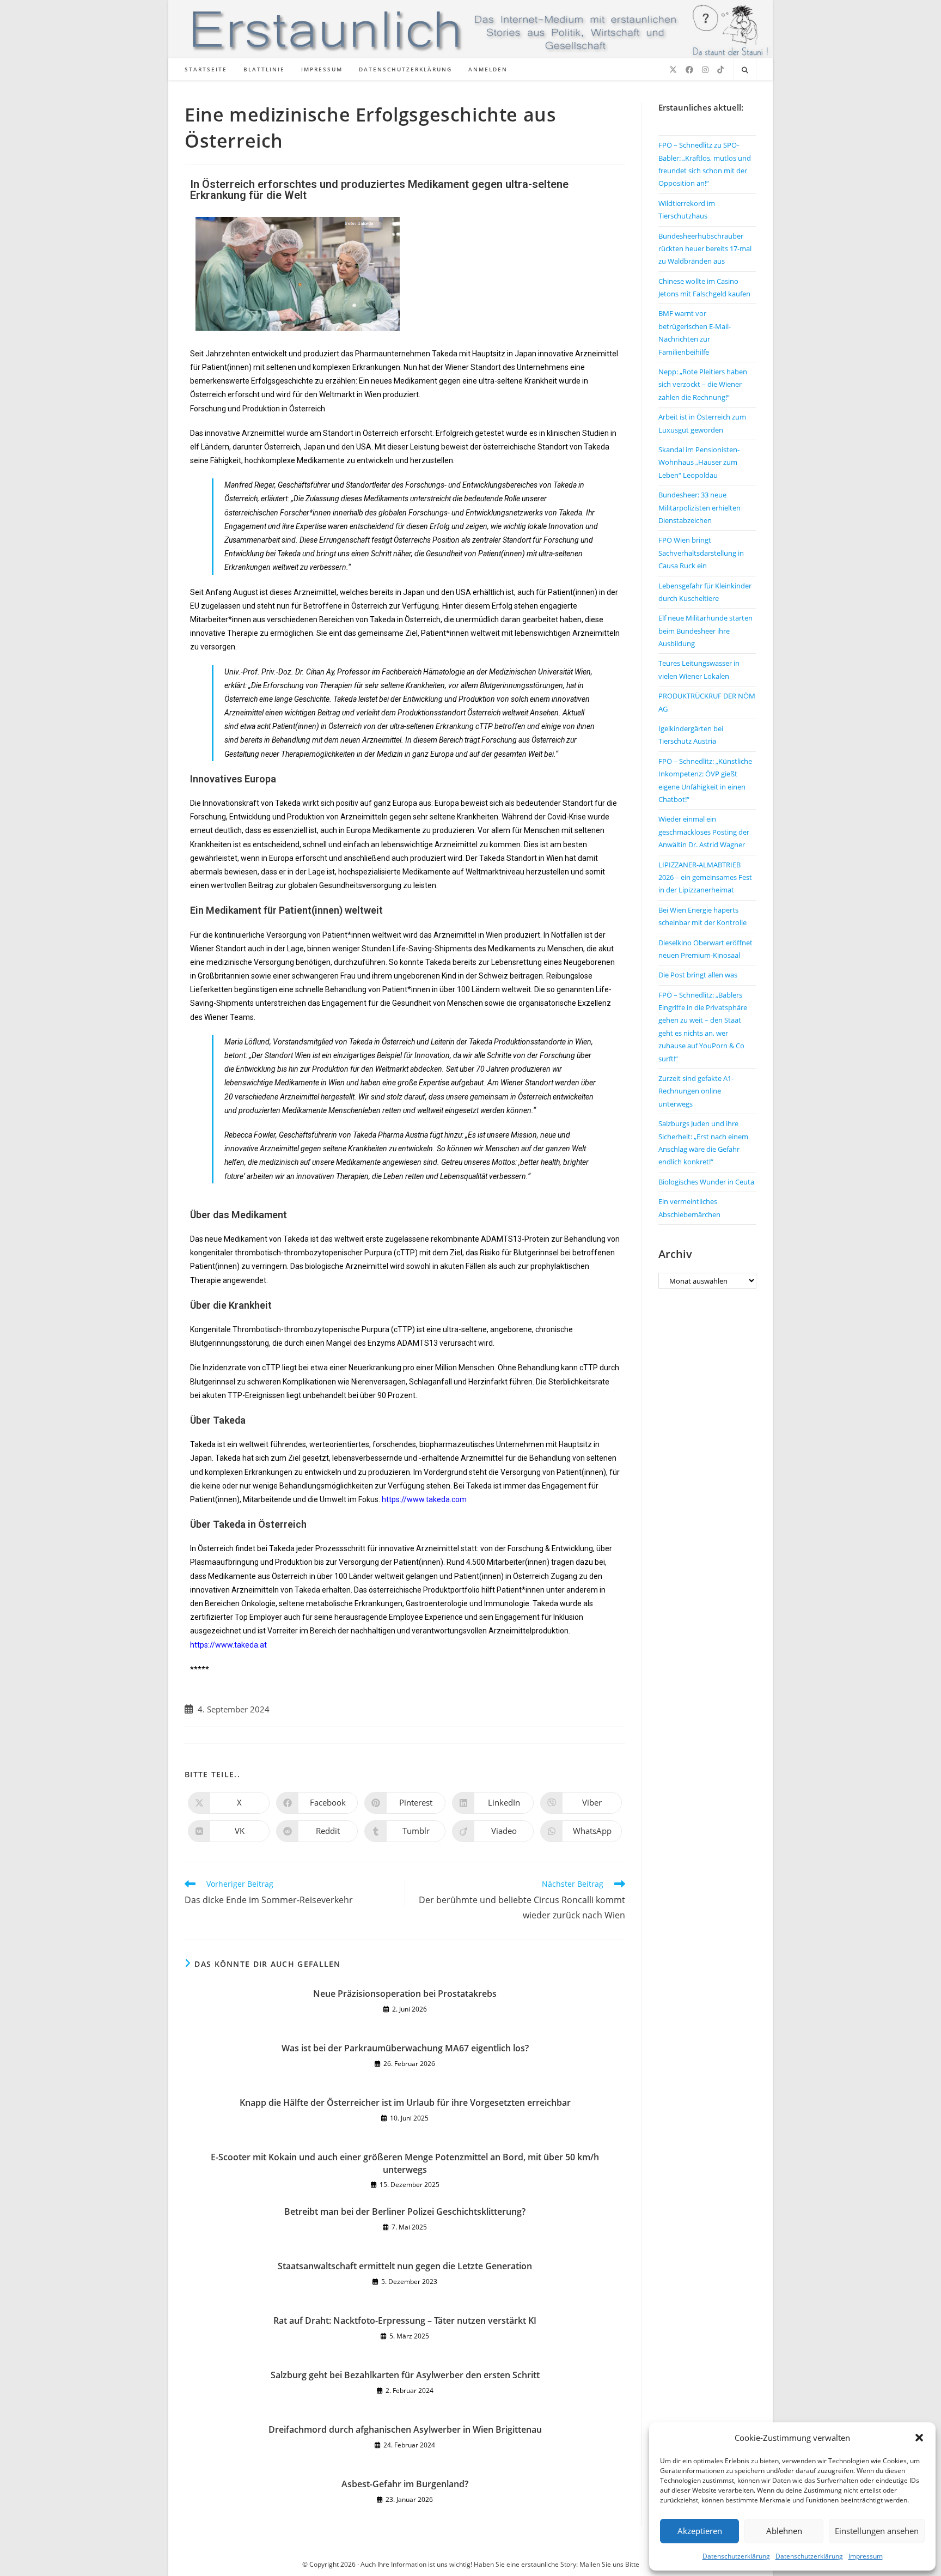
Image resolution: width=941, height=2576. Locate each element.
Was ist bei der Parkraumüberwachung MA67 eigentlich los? (405, 2048)
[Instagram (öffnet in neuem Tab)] (705, 70)
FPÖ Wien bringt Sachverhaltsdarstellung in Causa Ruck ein (701, 553)
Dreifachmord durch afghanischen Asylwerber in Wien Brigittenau (405, 2429)
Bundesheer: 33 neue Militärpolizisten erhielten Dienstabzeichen (699, 508)
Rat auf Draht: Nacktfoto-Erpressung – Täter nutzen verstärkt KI (405, 2320)
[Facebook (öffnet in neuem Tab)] (689, 70)
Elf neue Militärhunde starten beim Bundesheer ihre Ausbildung (705, 631)
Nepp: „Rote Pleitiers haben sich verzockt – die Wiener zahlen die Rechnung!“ (703, 384)
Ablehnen (784, 2531)
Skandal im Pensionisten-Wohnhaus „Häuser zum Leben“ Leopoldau (699, 462)
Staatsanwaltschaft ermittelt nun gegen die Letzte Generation (405, 2266)
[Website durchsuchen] (745, 70)
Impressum (866, 2556)
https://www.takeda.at (228, 1645)
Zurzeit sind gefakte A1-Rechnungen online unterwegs (696, 1091)
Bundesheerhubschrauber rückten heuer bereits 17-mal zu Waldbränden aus (705, 249)
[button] (919, 2438)
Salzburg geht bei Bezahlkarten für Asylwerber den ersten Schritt (405, 2375)
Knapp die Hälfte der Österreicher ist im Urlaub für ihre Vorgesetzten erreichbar (405, 2103)
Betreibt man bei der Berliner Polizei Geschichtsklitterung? (405, 2212)
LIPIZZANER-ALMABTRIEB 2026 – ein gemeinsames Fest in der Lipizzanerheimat (705, 877)
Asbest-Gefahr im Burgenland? (405, 2484)
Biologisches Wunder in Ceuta (706, 1182)
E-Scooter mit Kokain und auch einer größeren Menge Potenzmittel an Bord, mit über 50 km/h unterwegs (405, 2163)
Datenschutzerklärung (736, 2556)
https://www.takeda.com (424, 1499)
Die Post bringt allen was (698, 975)
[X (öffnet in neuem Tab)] (673, 70)
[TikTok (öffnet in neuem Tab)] (720, 70)
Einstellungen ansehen (877, 2531)
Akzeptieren (700, 2531)
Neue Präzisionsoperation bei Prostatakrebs (405, 1994)
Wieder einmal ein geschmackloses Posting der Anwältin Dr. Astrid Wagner (704, 832)
